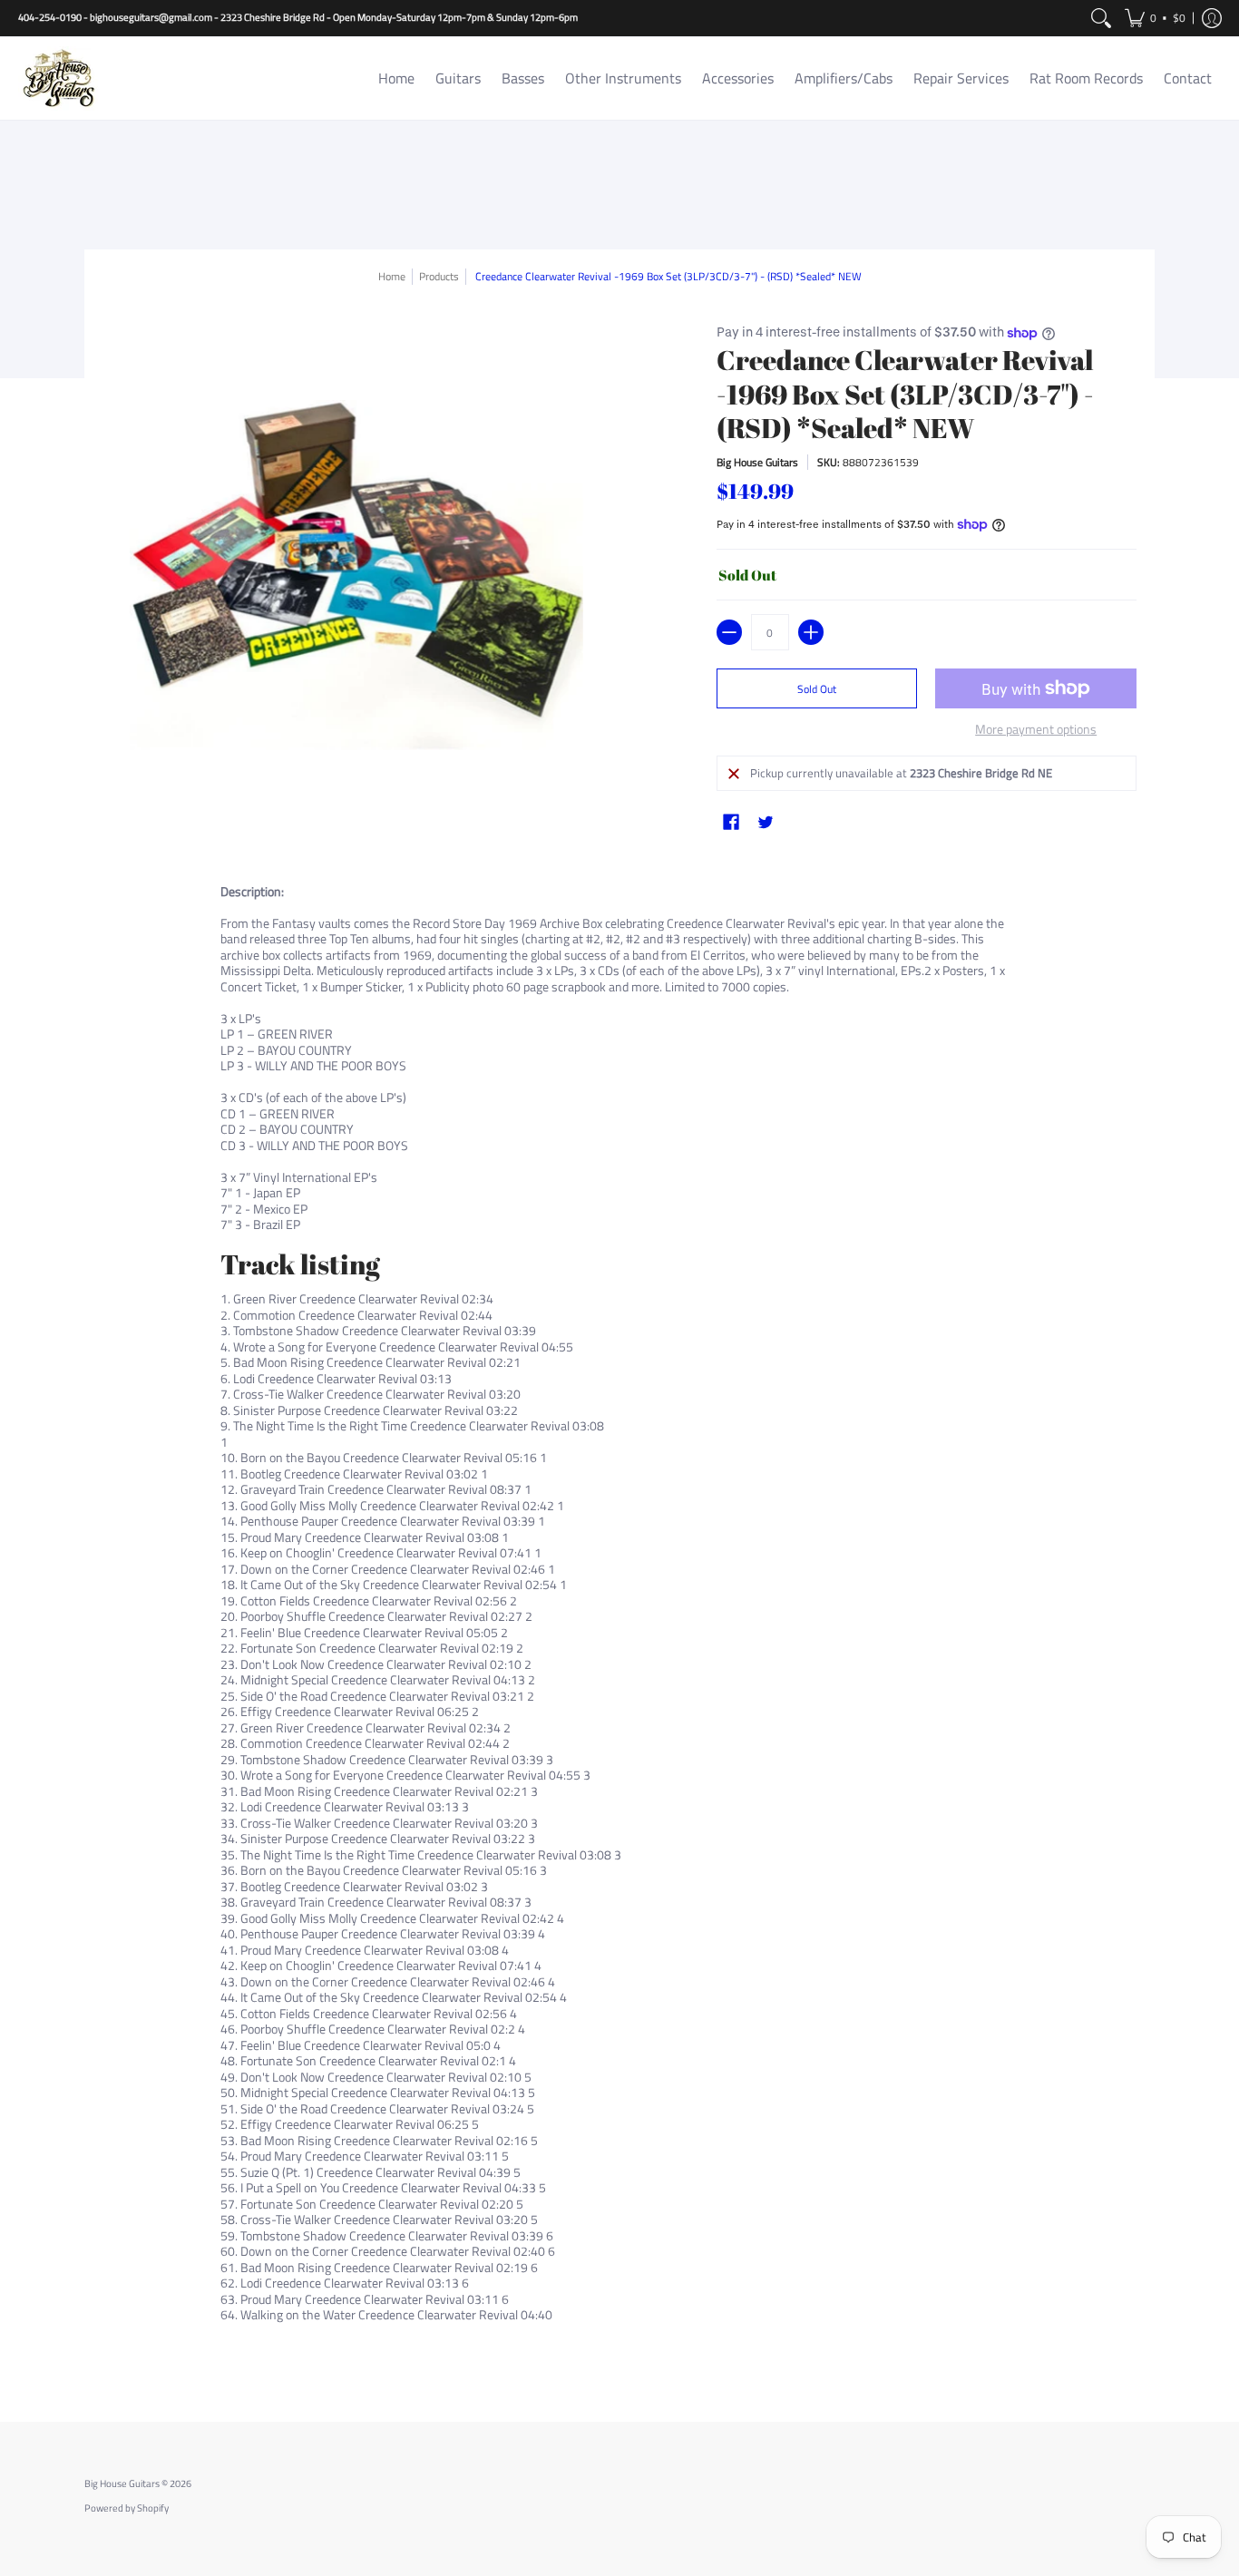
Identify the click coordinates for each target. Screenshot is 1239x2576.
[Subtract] (729, 632)
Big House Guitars (757, 462)
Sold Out (817, 689)
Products (439, 276)
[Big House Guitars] (59, 78)
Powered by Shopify (127, 2508)
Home (392, 276)
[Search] (1101, 18)
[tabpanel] (619, 1621)
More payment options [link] (1036, 729)
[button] (1155, 18)
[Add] (811, 632)
